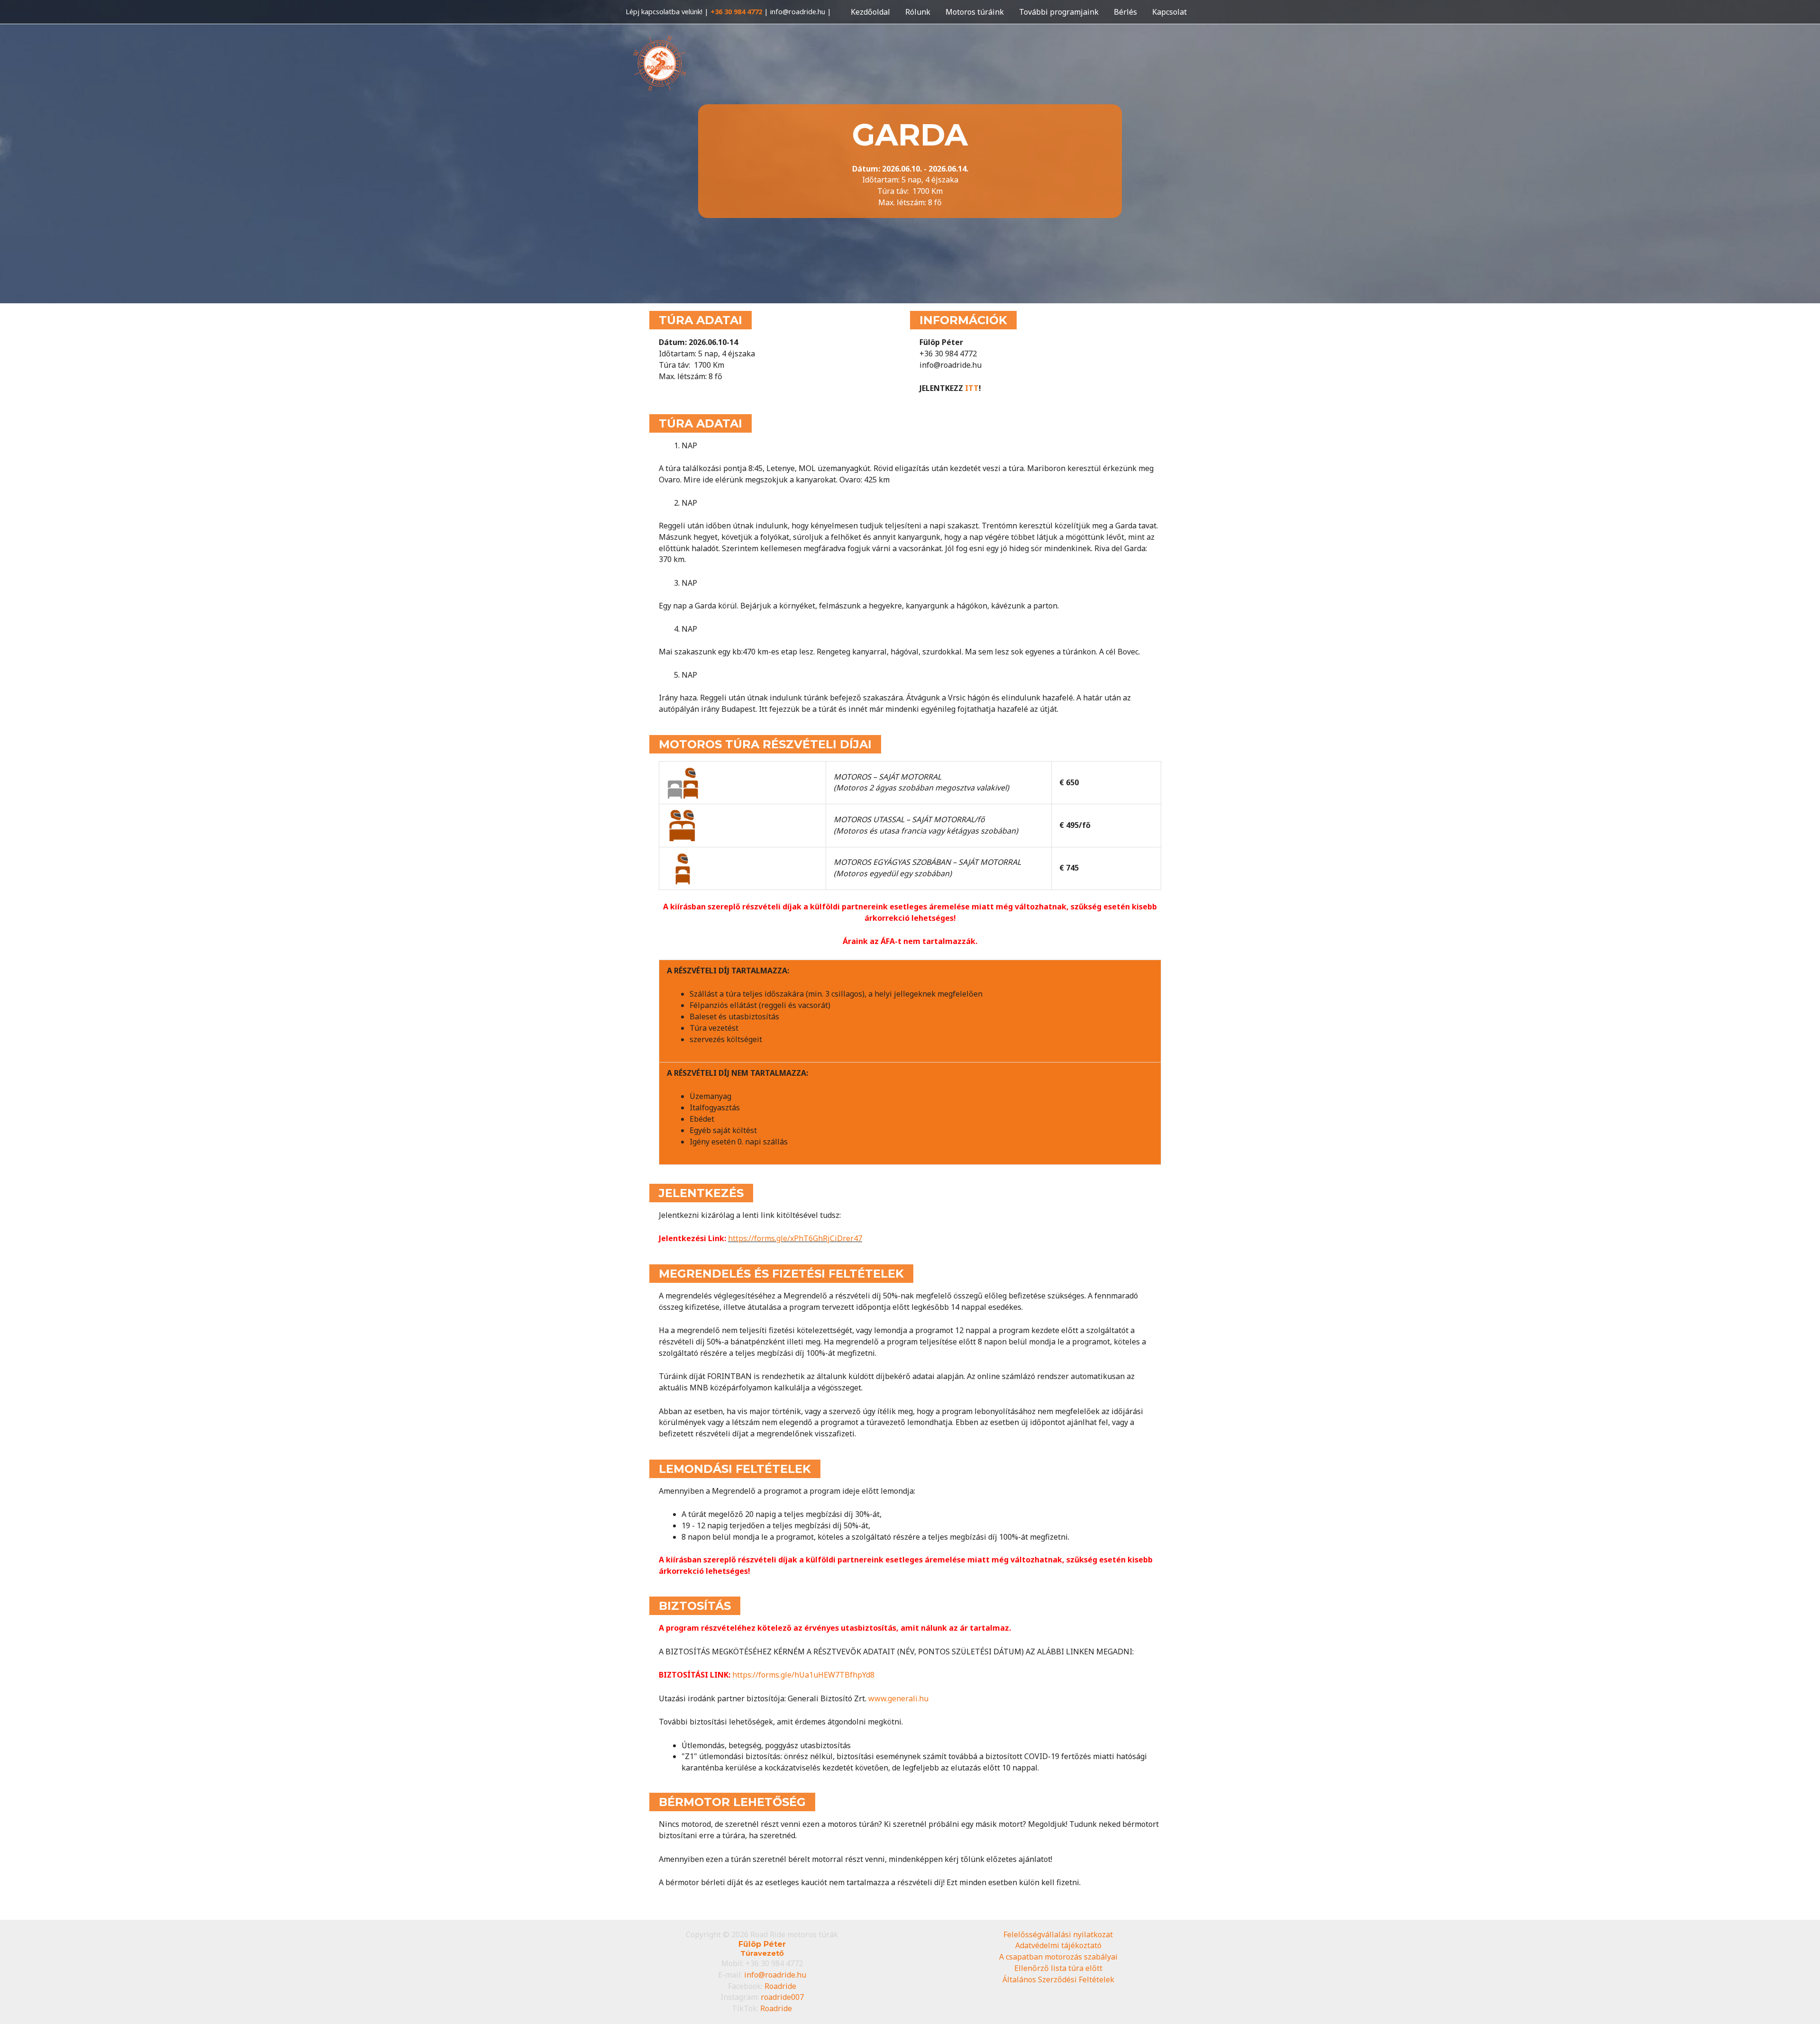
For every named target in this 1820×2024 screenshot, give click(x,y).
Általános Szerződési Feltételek (1058, 1979)
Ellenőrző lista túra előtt (1058, 1968)
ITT (972, 388)
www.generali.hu (898, 1698)
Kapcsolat (1169, 12)
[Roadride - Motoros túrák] (659, 64)
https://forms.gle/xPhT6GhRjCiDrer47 (795, 1238)
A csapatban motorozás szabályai (1058, 1957)
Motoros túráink (975, 12)
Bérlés (1125, 12)
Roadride (780, 1986)
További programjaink (1059, 12)
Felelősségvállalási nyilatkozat (1058, 1934)
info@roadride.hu (775, 1975)
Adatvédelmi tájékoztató (1058, 1945)
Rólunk (918, 12)
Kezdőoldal (870, 12)
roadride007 (782, 1997)
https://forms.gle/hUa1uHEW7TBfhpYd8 (803, 1675)
